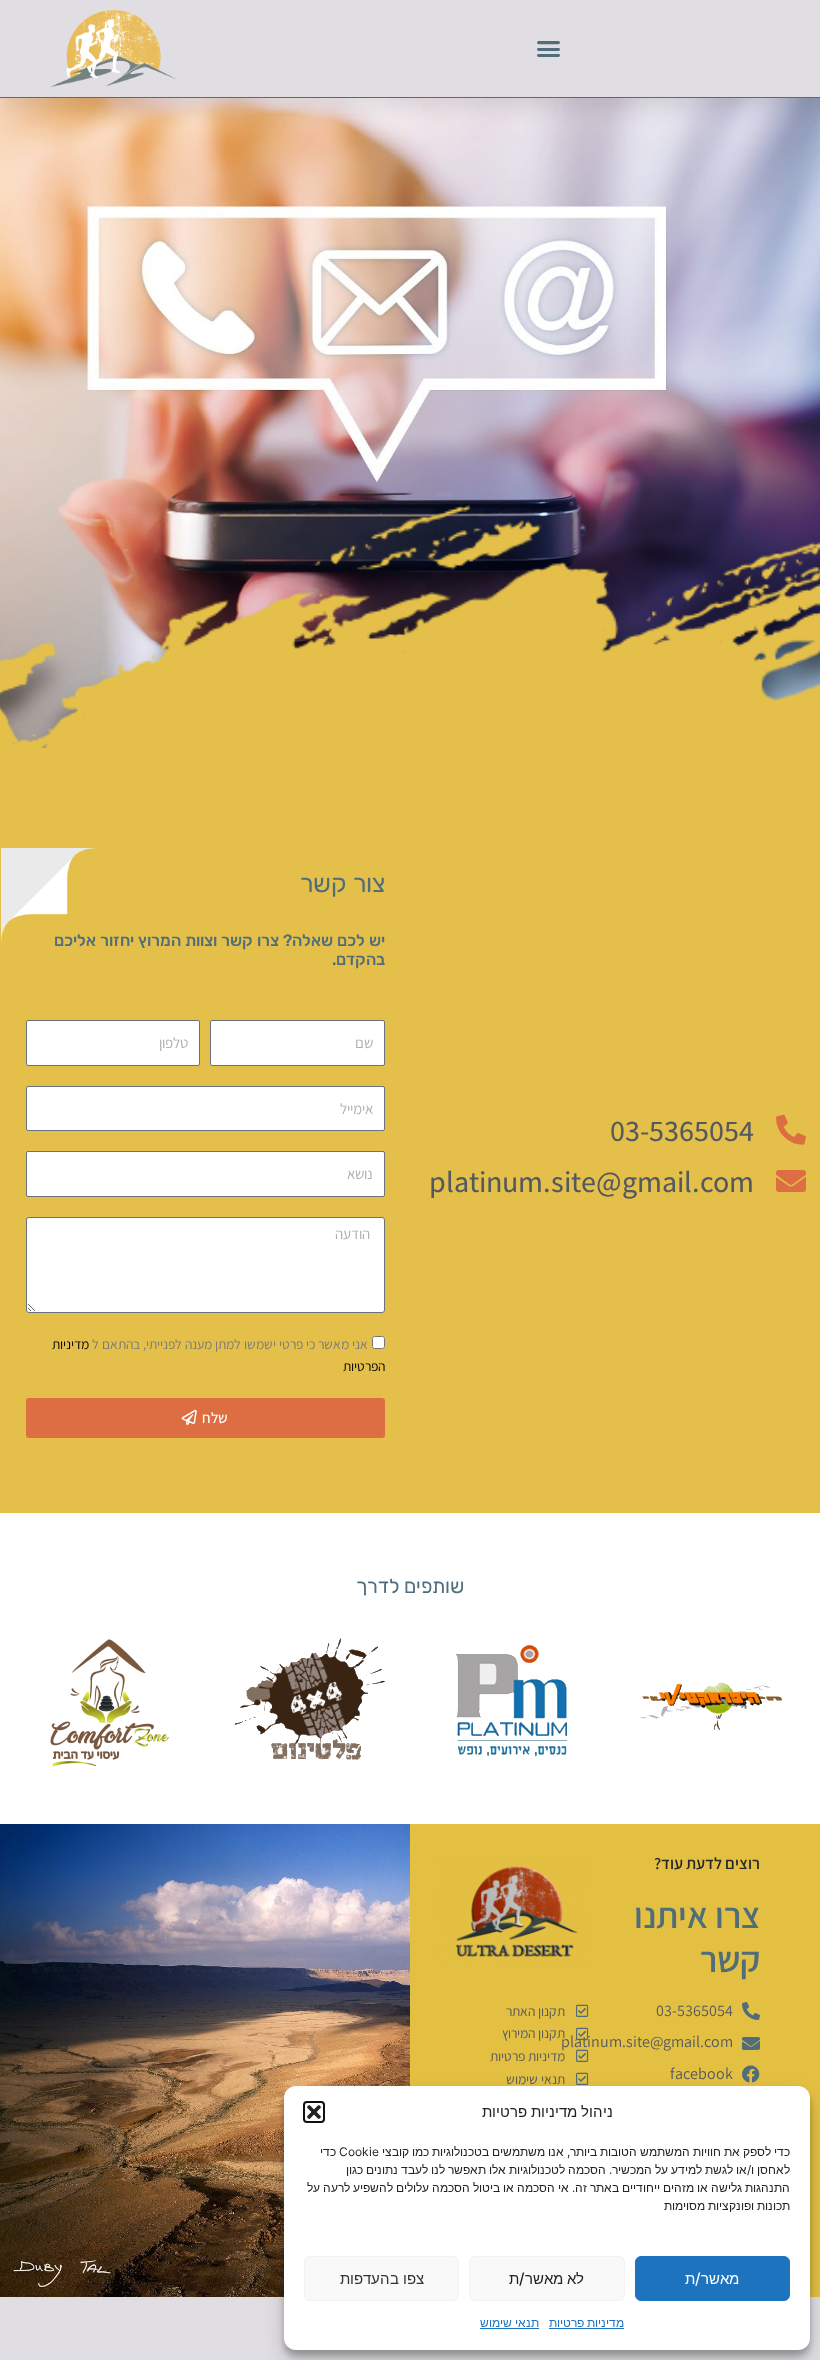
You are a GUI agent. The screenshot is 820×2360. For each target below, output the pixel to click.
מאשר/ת (712, 2278)
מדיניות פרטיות (586, 2322)
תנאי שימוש (509, 2322)
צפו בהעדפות (382, 2278)
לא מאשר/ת (546, 2278)
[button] (314, 2112)
